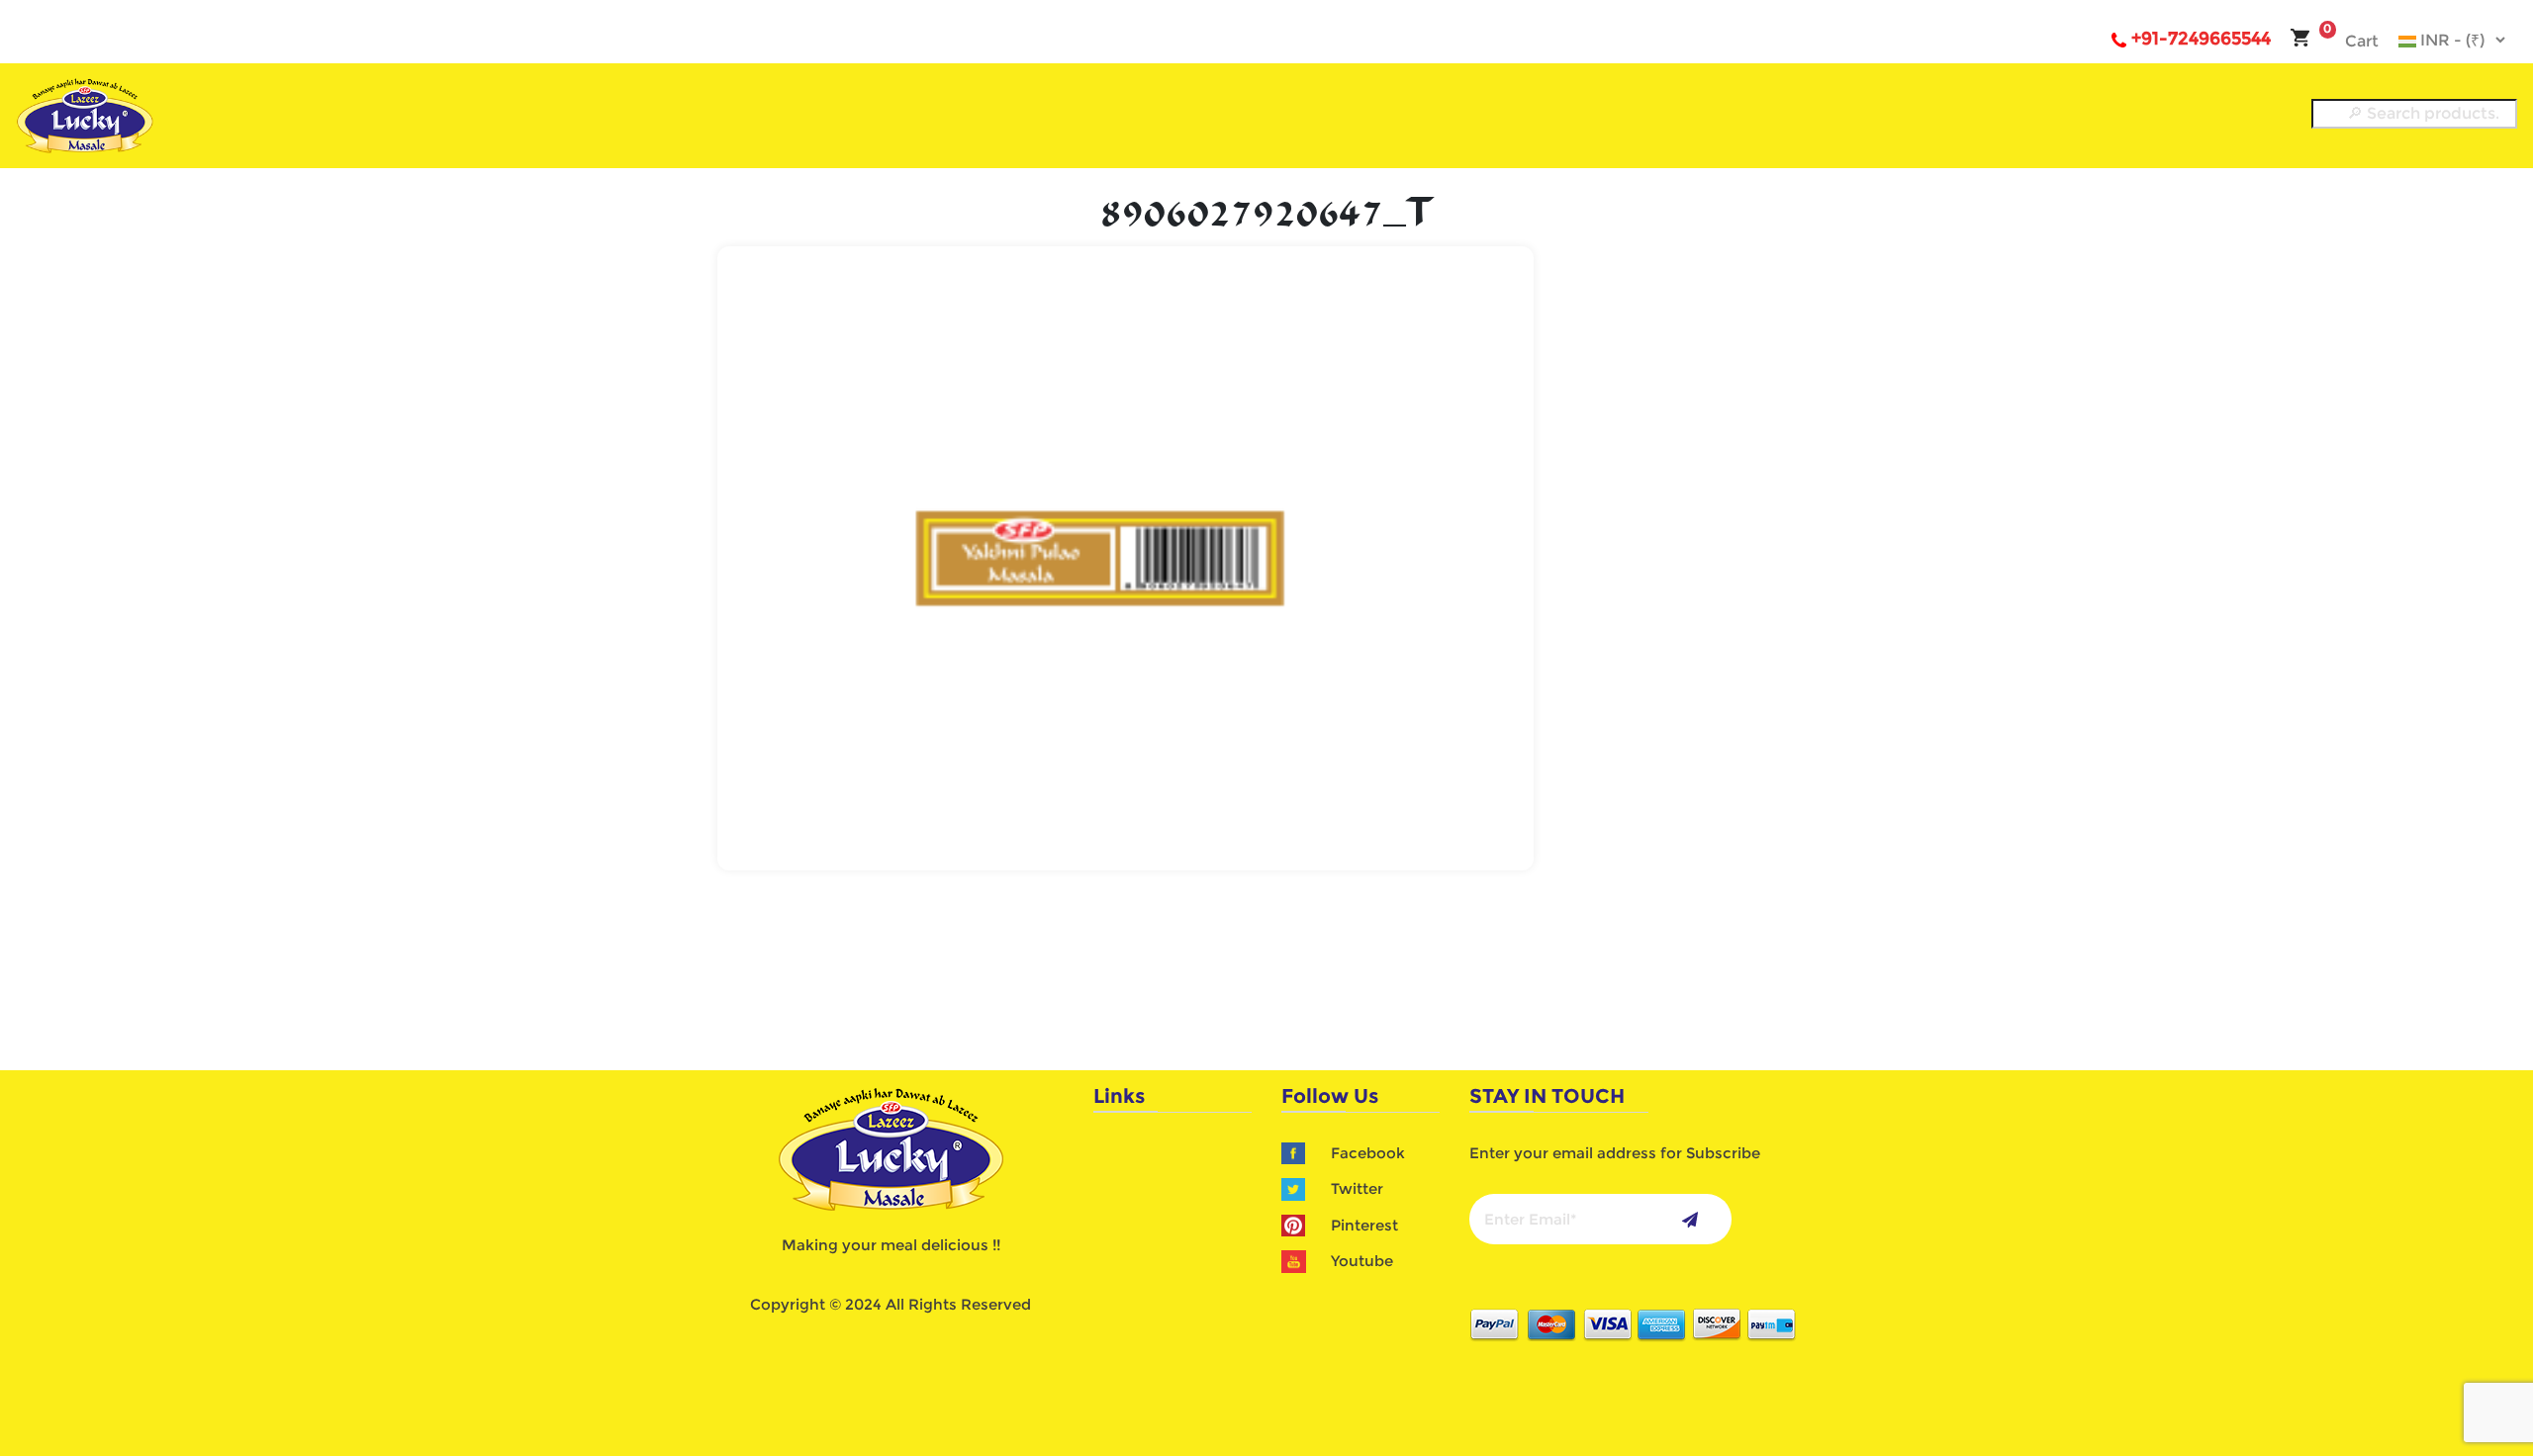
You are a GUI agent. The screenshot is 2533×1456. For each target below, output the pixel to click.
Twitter (1357, 1188)
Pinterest (1364, 1225)
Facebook (1368, 1153)
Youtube (1362, 1261)
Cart (2351, 41)
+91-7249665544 (2201, 39)
